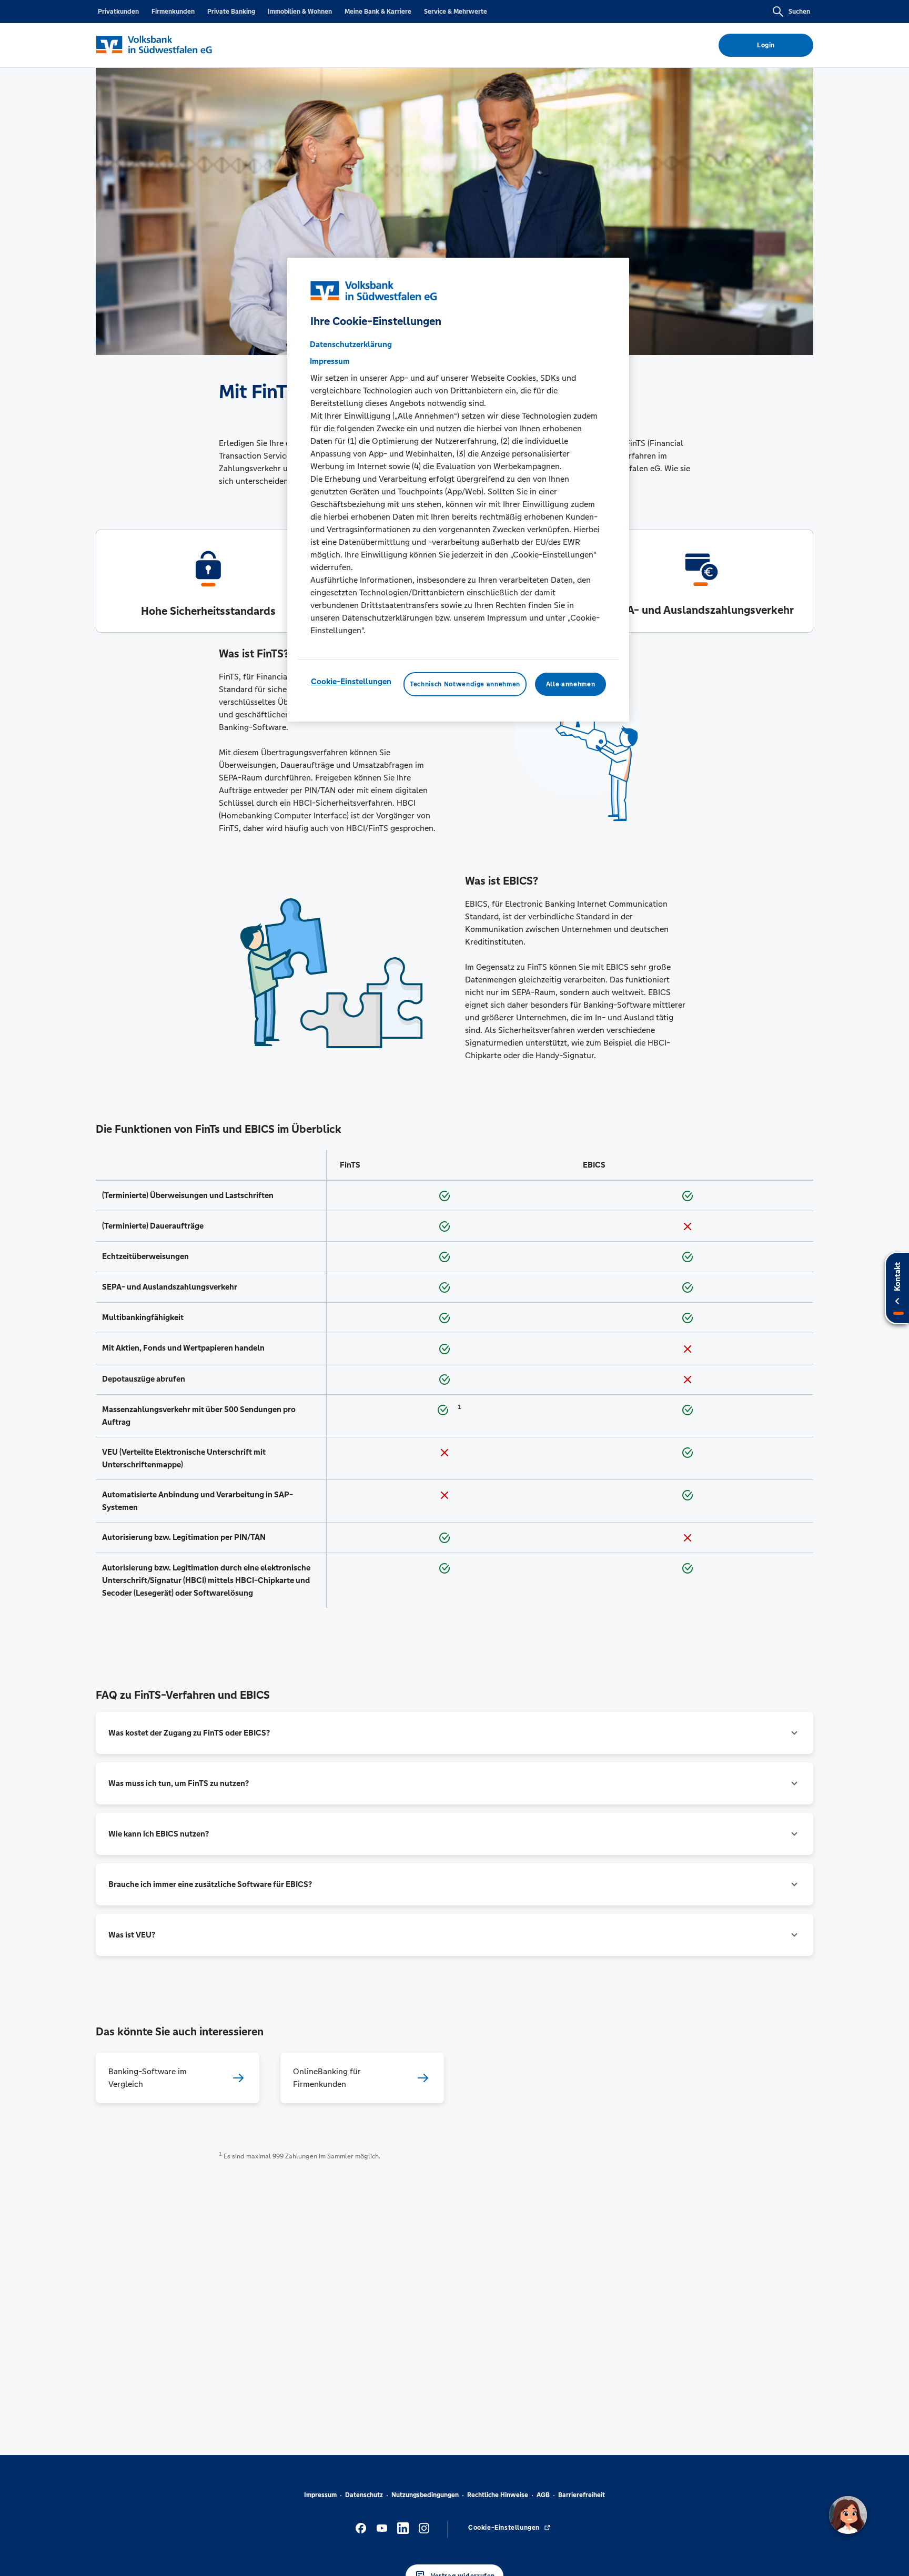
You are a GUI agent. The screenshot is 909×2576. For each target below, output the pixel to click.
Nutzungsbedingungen (425, 2495)
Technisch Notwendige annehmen (465, 684)
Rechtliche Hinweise (498, 2495)
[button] (454, 1733)
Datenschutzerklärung (351, 344)
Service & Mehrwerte (456, 12)
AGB (543, 2495)
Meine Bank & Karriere (378, 12)
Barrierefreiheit (582, 2495)
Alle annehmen (570, 684)
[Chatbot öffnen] (848, 2515)
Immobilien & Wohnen (300, 12)
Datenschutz (364, 2495)
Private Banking (231, 12)
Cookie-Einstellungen (351, 681)
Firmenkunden (173, 12)
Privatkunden (118, 12)
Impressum (320, 2495)
